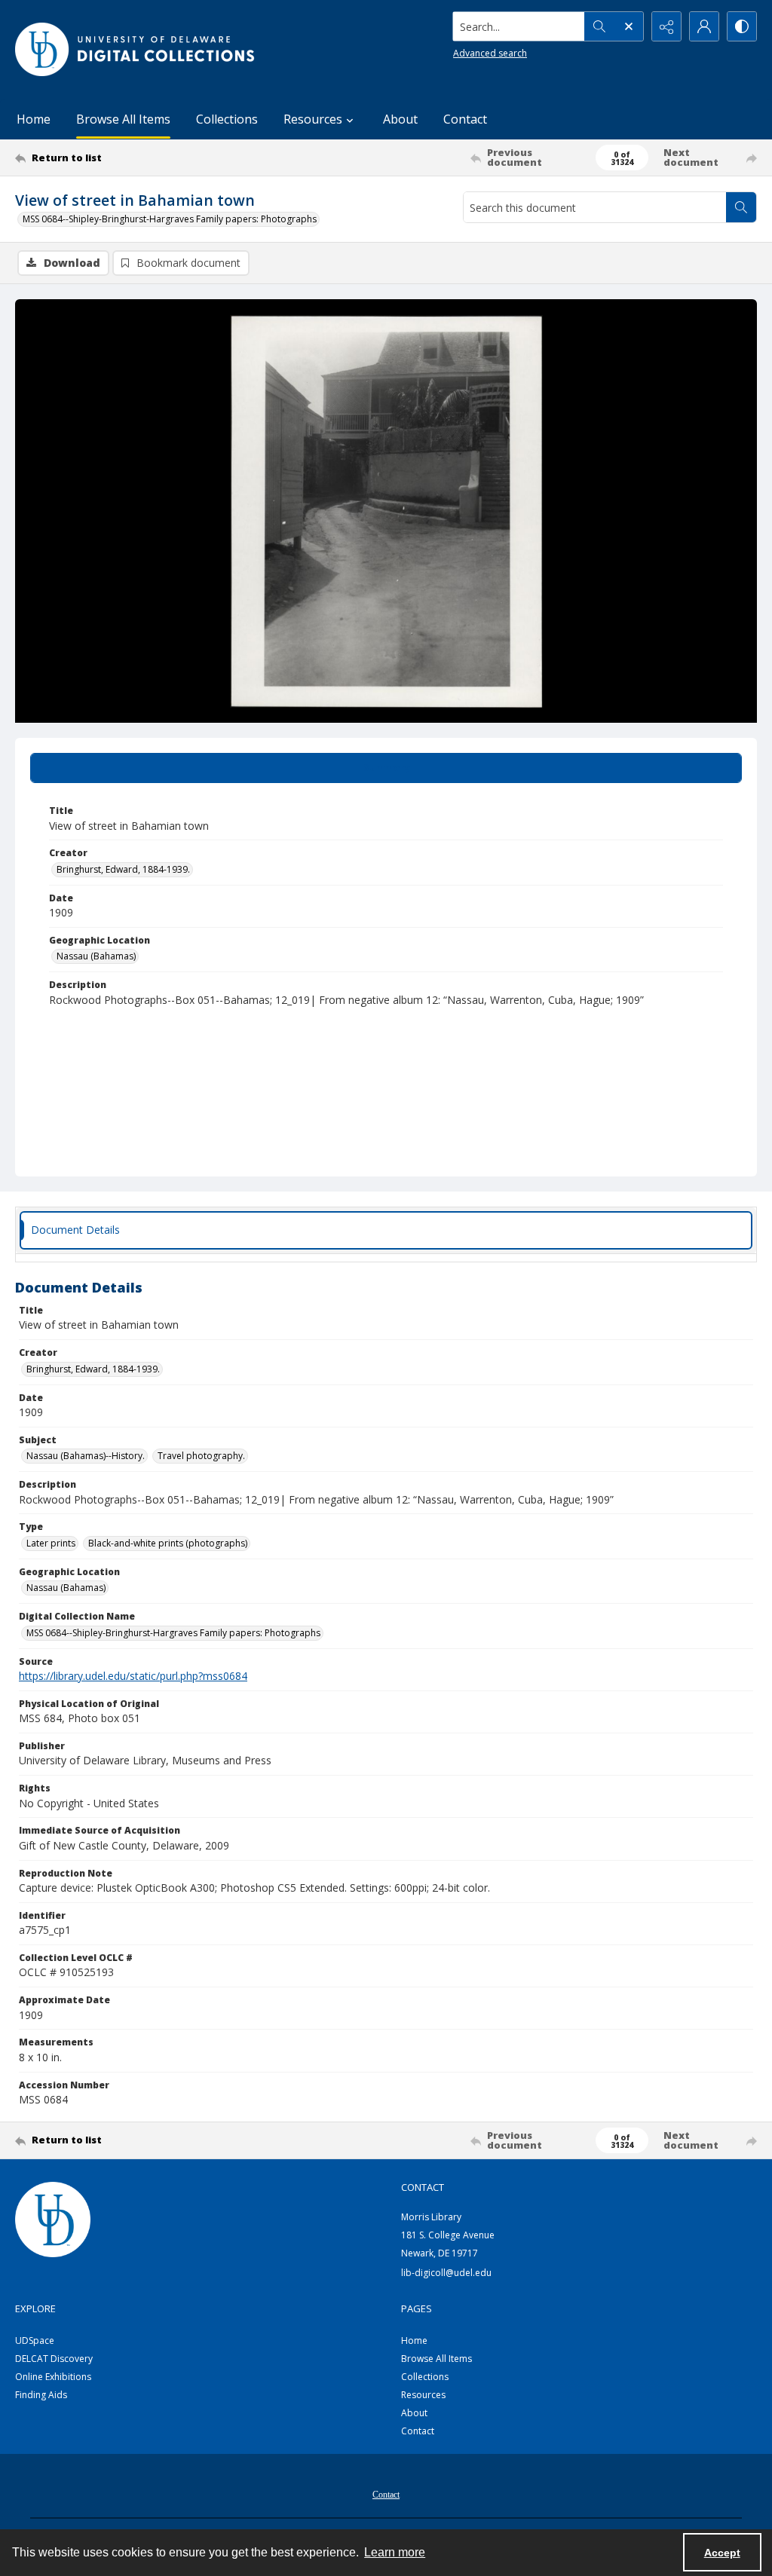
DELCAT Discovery (54, 2359)
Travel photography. (201, 1456)
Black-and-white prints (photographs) (168, 1543)
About (400, 119)
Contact (465, 119)
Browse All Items (123, 119)
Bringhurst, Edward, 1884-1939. (123, 869)
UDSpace (35, 2340)
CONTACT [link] (423, 2187)
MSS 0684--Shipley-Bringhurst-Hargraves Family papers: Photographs (170, 219)
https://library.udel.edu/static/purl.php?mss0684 (133, 1676)
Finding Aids (41, 2395)
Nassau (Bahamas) (96, 956)
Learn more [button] (395, 2552)
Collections (227, 119)
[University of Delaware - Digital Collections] (136, 49)
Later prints (51, 1543)
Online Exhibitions (53, 2377)
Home (34, 119)
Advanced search (490, 53)
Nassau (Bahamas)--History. (86, 1456)
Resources (423, 2395)
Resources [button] (313, 119)
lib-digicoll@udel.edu (446, 2273)
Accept (722, 2553)
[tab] (386, 768)
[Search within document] (741, 207)
